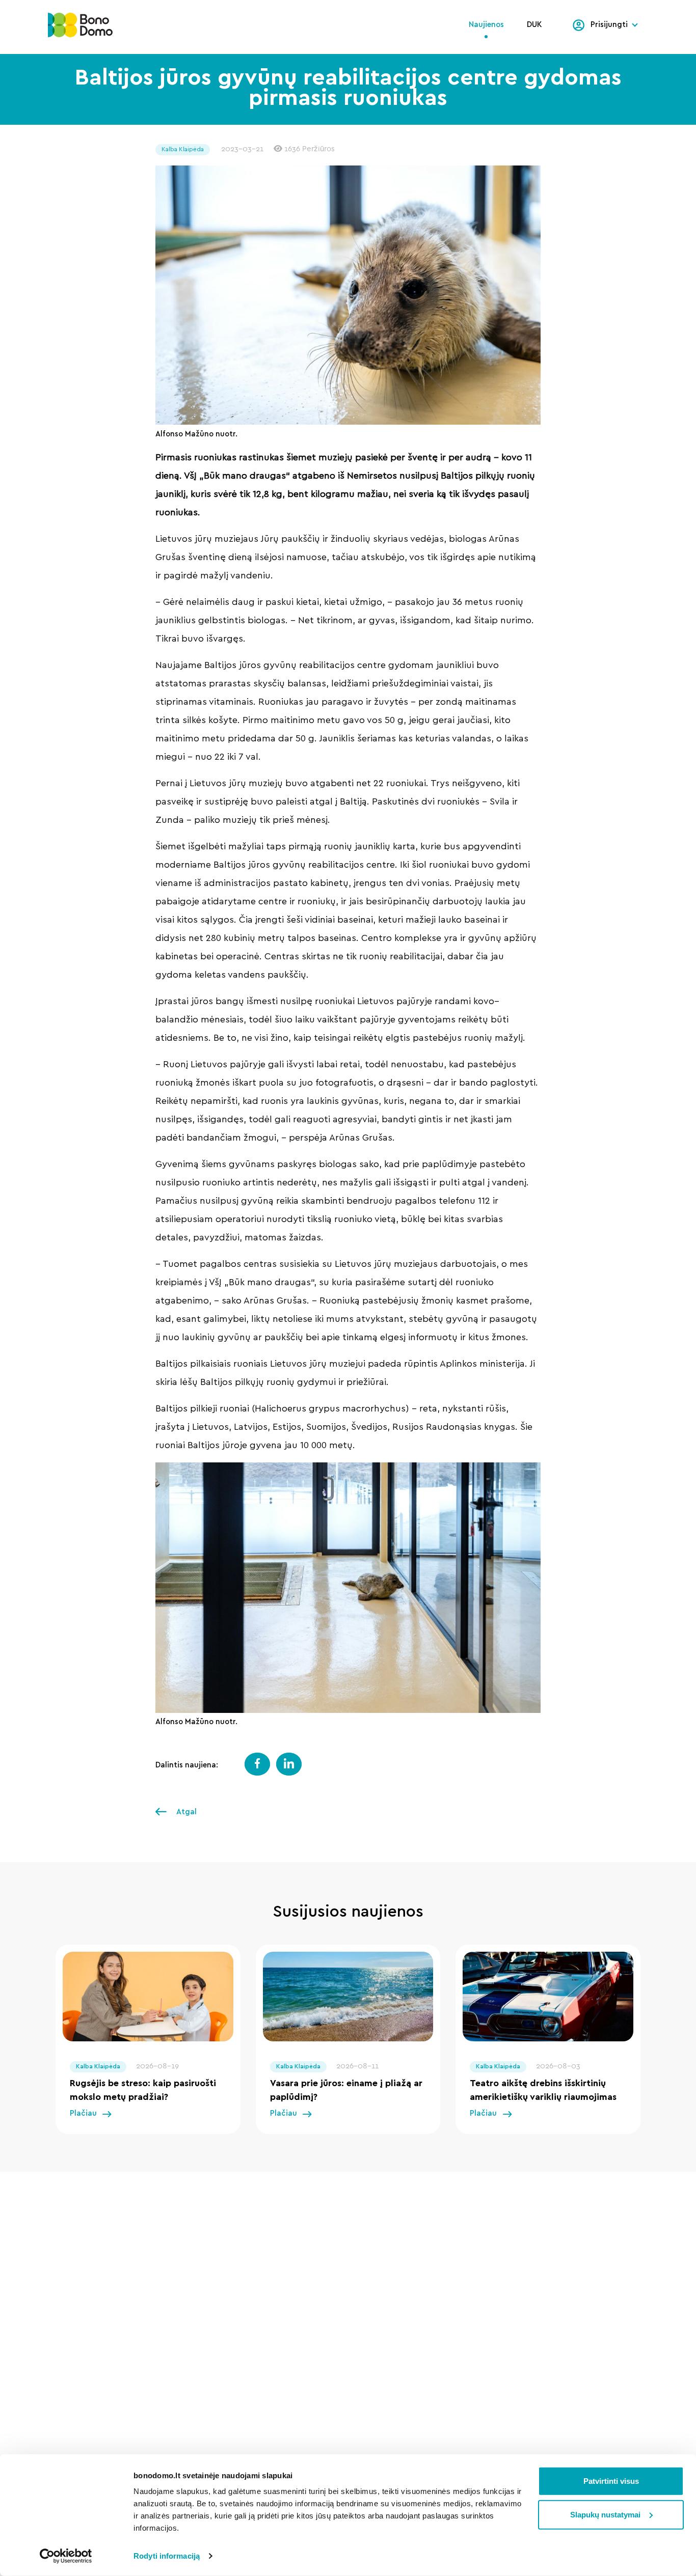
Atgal (185, 1812)
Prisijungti (609, 25)
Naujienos (486, 25)
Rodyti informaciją (167, 2556)
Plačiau (83, 2113)
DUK (534, 25)
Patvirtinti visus (611, 2481)
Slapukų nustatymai (605, 2514)
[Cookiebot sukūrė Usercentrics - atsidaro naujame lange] (66, 2556)
